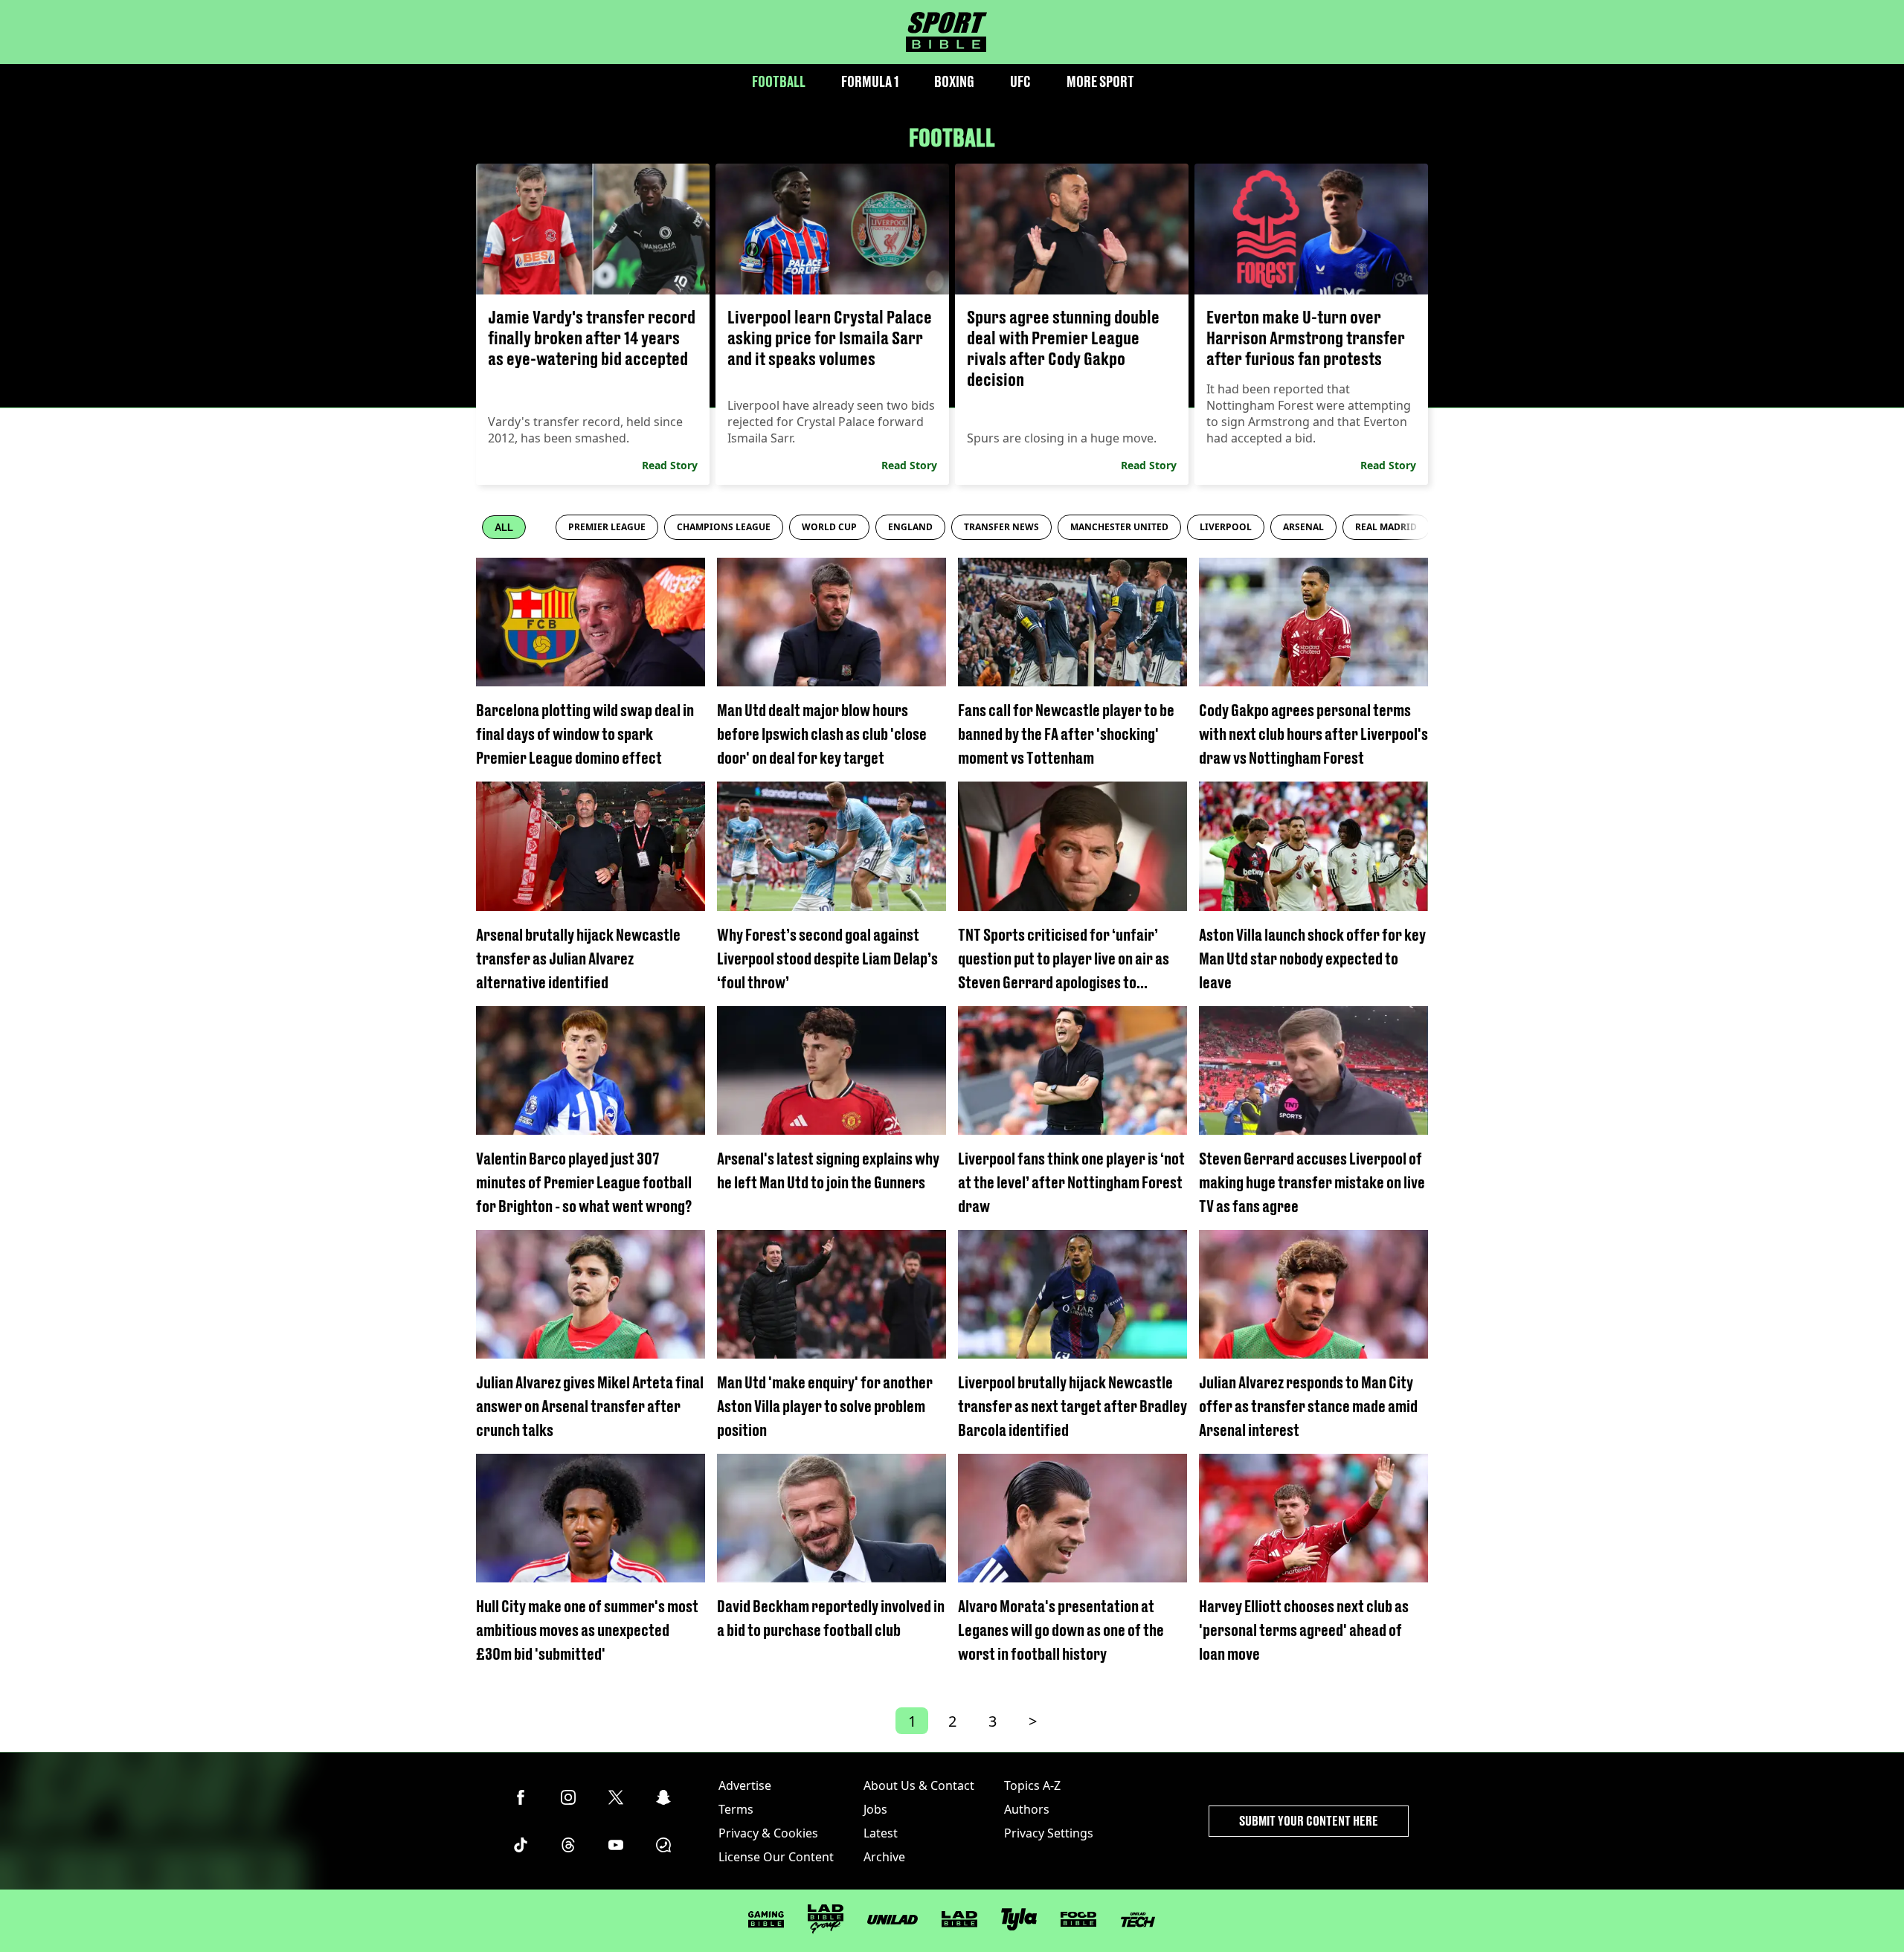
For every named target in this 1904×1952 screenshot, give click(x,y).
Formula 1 (870, 81)
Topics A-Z (1032, 1785)
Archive (884, 1857)
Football (779, 81)
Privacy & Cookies (768, 1833)
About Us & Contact (919, 1785)
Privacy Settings (1049, 1833)
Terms (736, 1809)
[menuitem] (607, 527)
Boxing (954, 81)
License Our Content (776, 1857)
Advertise (745, 1785)
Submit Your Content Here (1309, 1821)
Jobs (875, 1809)
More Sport (1100, 81)
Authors (1027, 1809)
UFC (1020, 81)
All (504, 528)
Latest (881, 1833)
